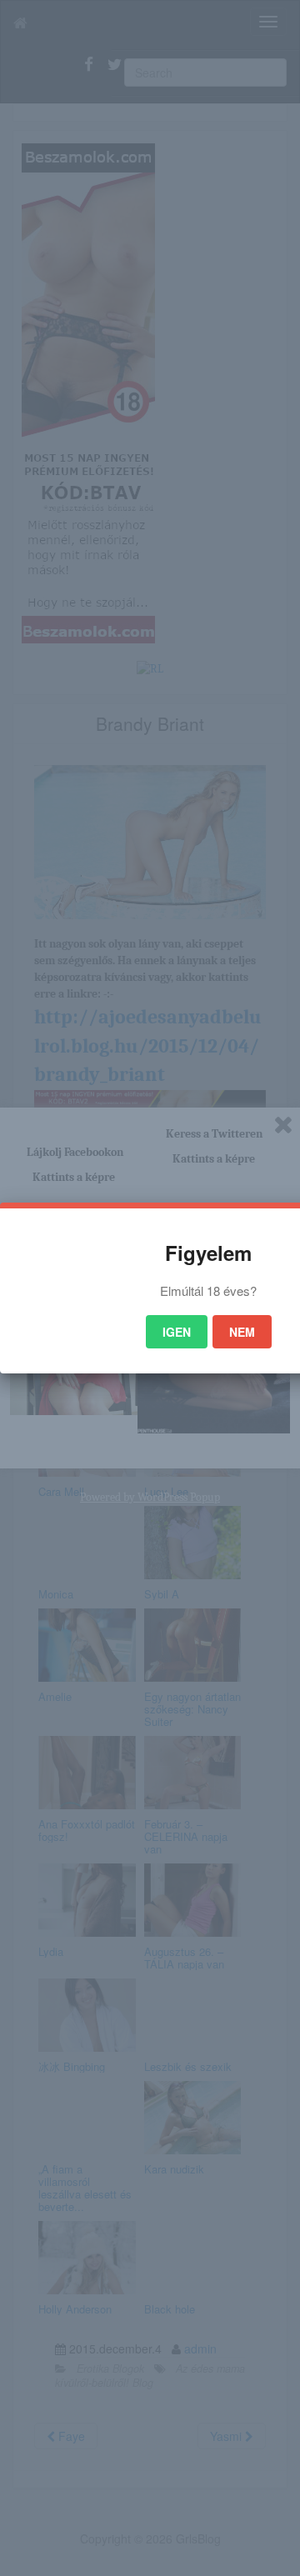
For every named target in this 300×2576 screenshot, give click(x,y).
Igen (177, 1332)
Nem (242, 1332)
